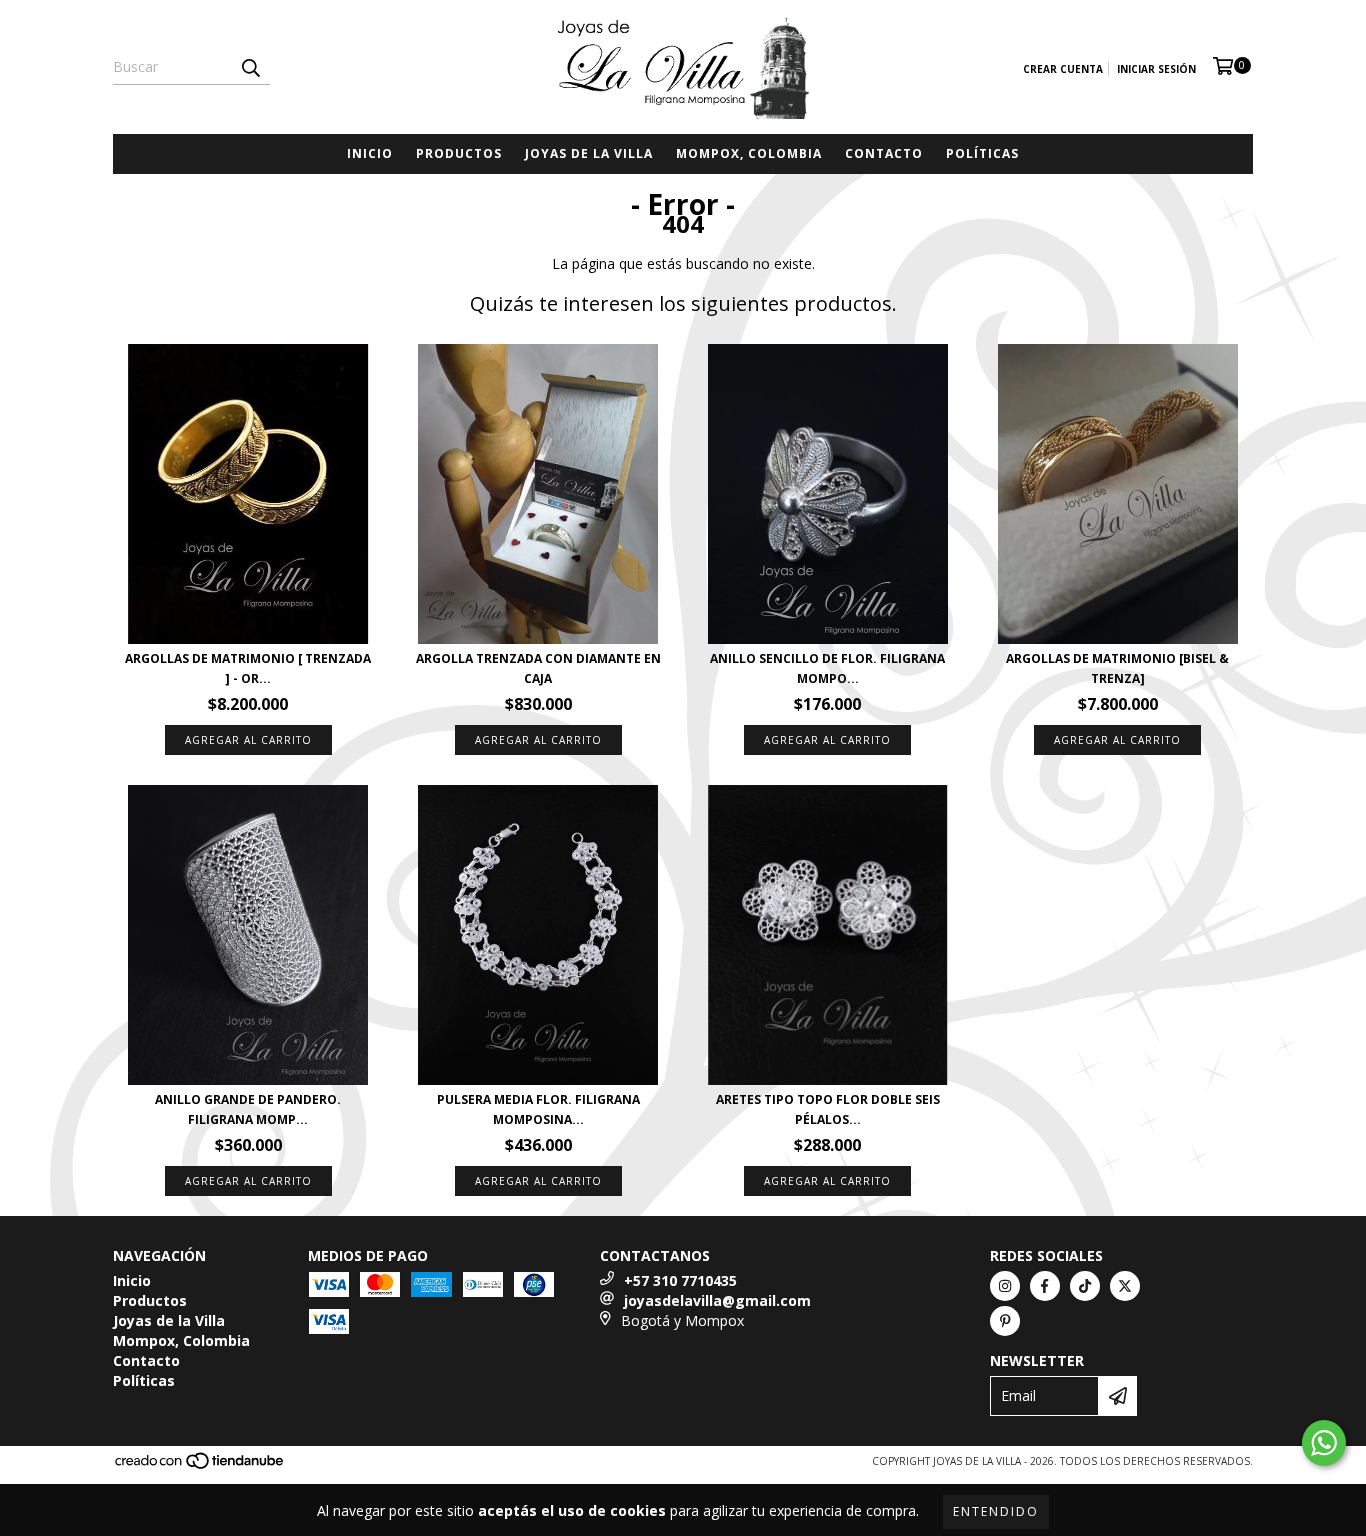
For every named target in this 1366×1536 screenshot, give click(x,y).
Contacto (884, 153)
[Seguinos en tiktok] (1085, 1286)
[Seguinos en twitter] (1125, 1286)
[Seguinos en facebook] (1045, 1286)
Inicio (370, 153)
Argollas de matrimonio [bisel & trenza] (1117, 668)
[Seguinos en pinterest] (1005, 1321)
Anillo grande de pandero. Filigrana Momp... (248, 1109)
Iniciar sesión (1156, 69)
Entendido (996, 1511)
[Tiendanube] (200, 1466)
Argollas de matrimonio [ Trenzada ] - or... (248, 668)
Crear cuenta (1063, 69)
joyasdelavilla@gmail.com (717, 1300)
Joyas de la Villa (589, 153)
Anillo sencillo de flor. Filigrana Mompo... (827, 668)
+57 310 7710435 (680, 1280)
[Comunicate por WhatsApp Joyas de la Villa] (1324, 1443)
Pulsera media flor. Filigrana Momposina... (538, 1109)
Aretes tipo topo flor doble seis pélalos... (828, 1109)
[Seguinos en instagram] (1005, 1286)
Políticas (982, 153)
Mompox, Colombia (749, 153)
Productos (459, 153)
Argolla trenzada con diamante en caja (538, 668)
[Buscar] (250, 67)
